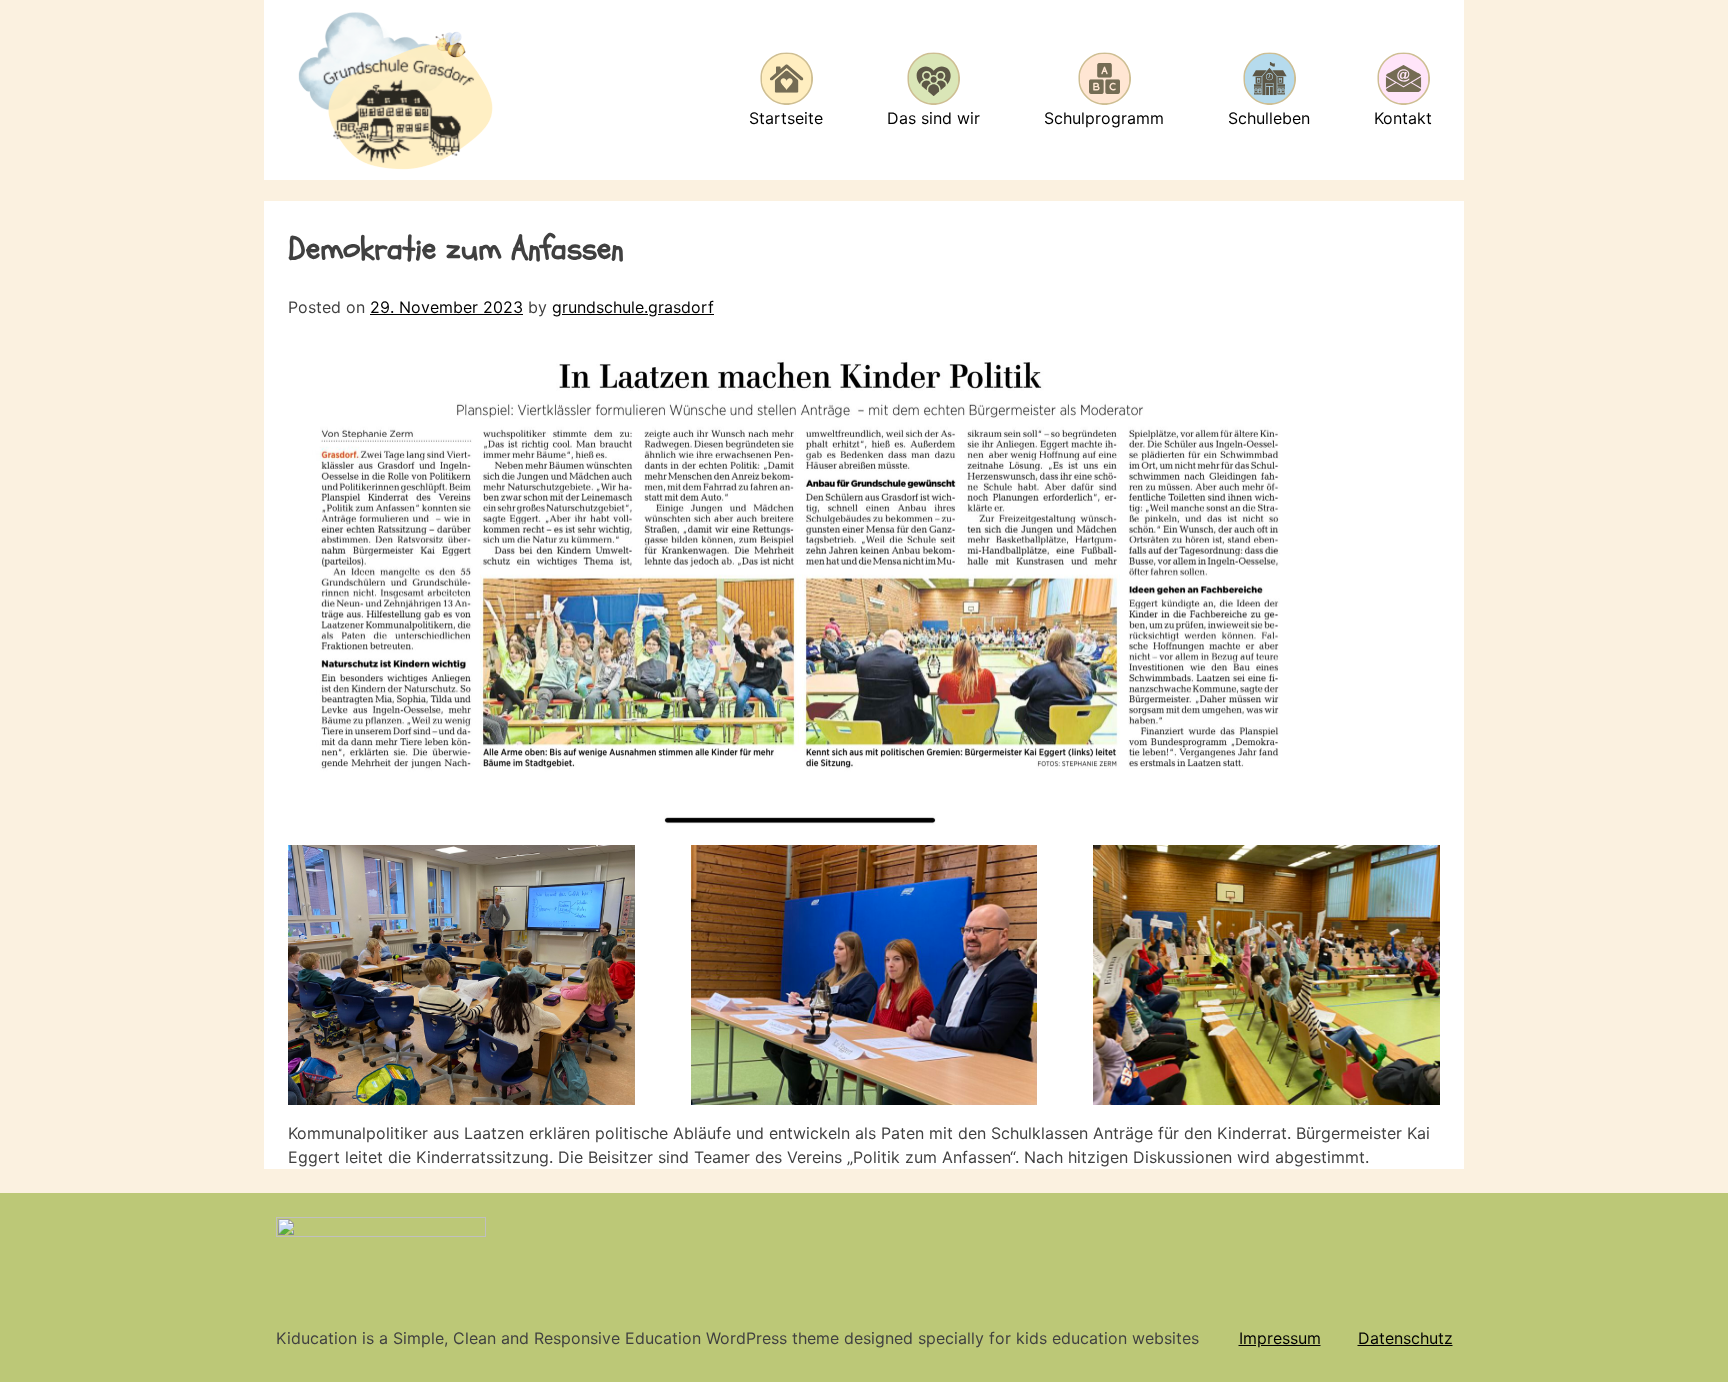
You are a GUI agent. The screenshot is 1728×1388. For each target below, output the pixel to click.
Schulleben (1269, 118)
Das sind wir (933, 118)
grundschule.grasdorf (633, 307)
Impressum (1280, 1338)
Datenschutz (1405, 1338)
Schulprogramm (1104, 118)
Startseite (786, 118)
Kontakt (1403, 118)
